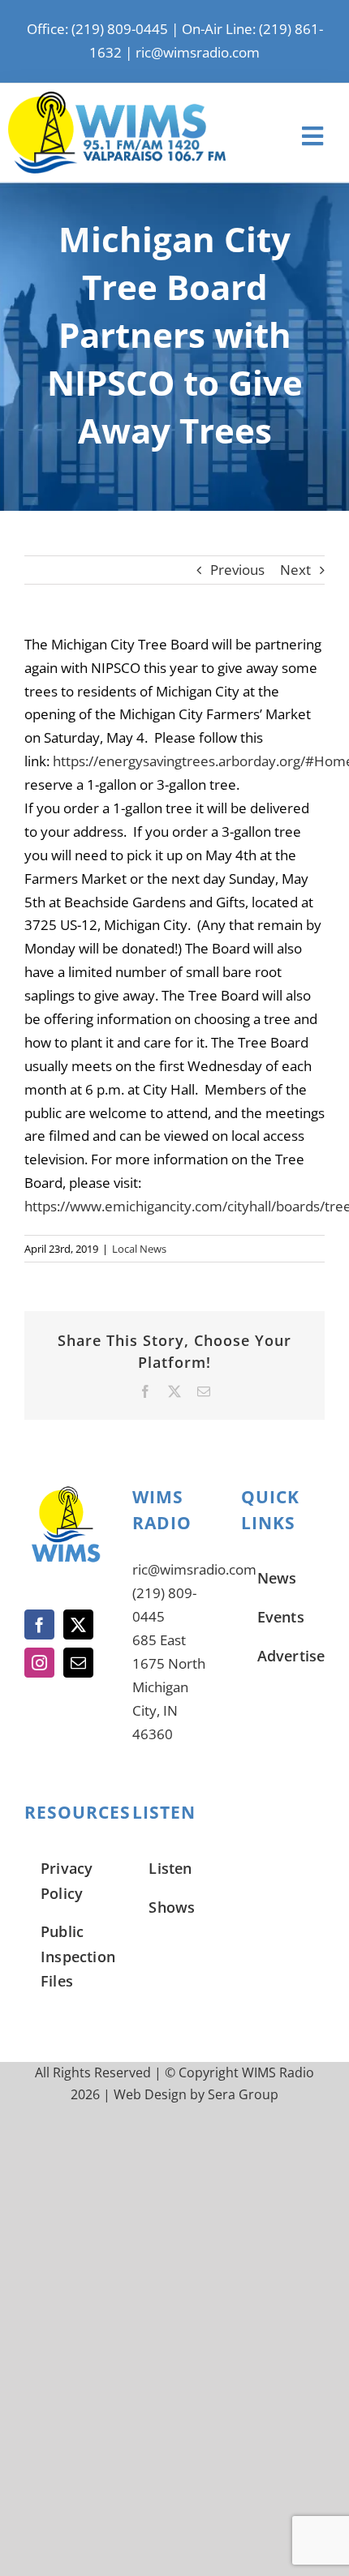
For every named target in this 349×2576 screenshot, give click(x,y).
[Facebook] (39, 1624)
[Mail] (78, 1663)
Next (295, 570)
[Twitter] (78, 1624)
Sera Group (243, 2094)
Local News (139, 1249)
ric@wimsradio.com (198, 52)
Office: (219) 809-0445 (97, 29)
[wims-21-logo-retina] (117, 99)
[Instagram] (39, 1663)
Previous (237, 570)
